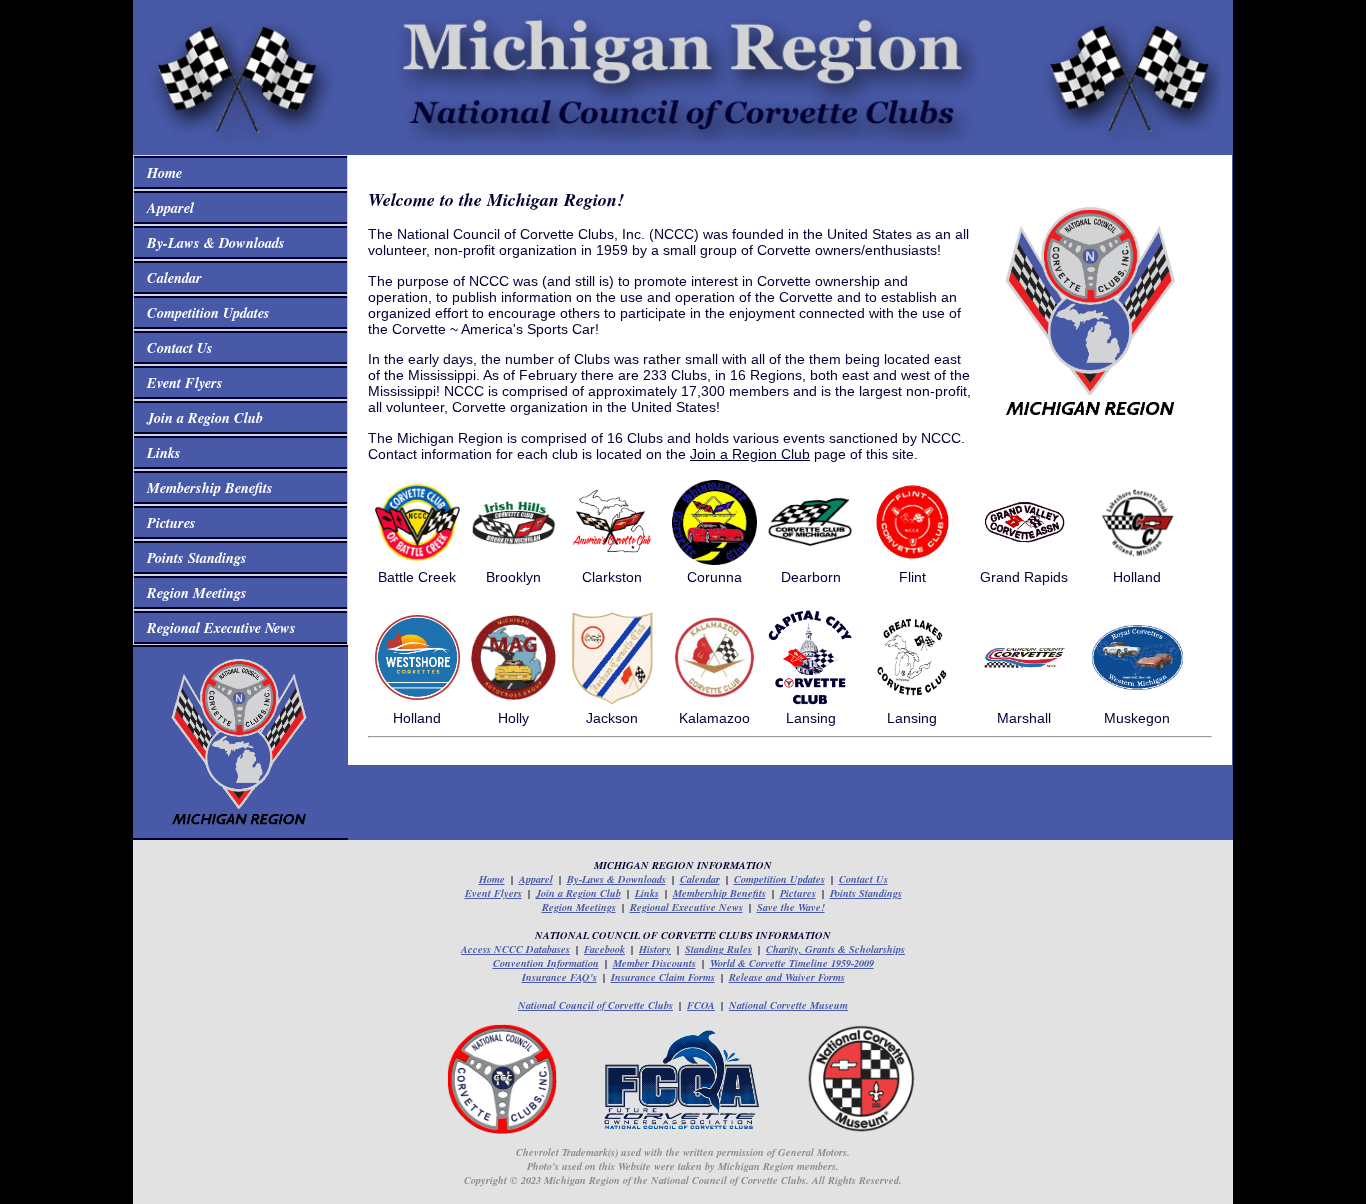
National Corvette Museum (788, 1005)
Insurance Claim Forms (663, 977)
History (655, 949)
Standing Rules (718, 949)
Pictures (167, 522)
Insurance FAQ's (559, 977)
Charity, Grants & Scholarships (835, 949)
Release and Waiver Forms (787, 977)
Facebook (604, 949)
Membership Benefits (205, 487)
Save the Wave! (791, 907)
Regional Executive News (217, 627)
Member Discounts (654, 963)
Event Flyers (180, 382)
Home (160, 172)
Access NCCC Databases (515, 949)
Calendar (170, 277)
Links (159, 452)
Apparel (166, 207)
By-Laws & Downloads (211, 242)
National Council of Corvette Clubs (595, 1005)
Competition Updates (204, 312)
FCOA (701, 1005)
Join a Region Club (200, 417)
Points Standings (192, 557)
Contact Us (175, 347)
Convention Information (546, 963)
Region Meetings (192, 592)
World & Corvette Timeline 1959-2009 (792, 963)
